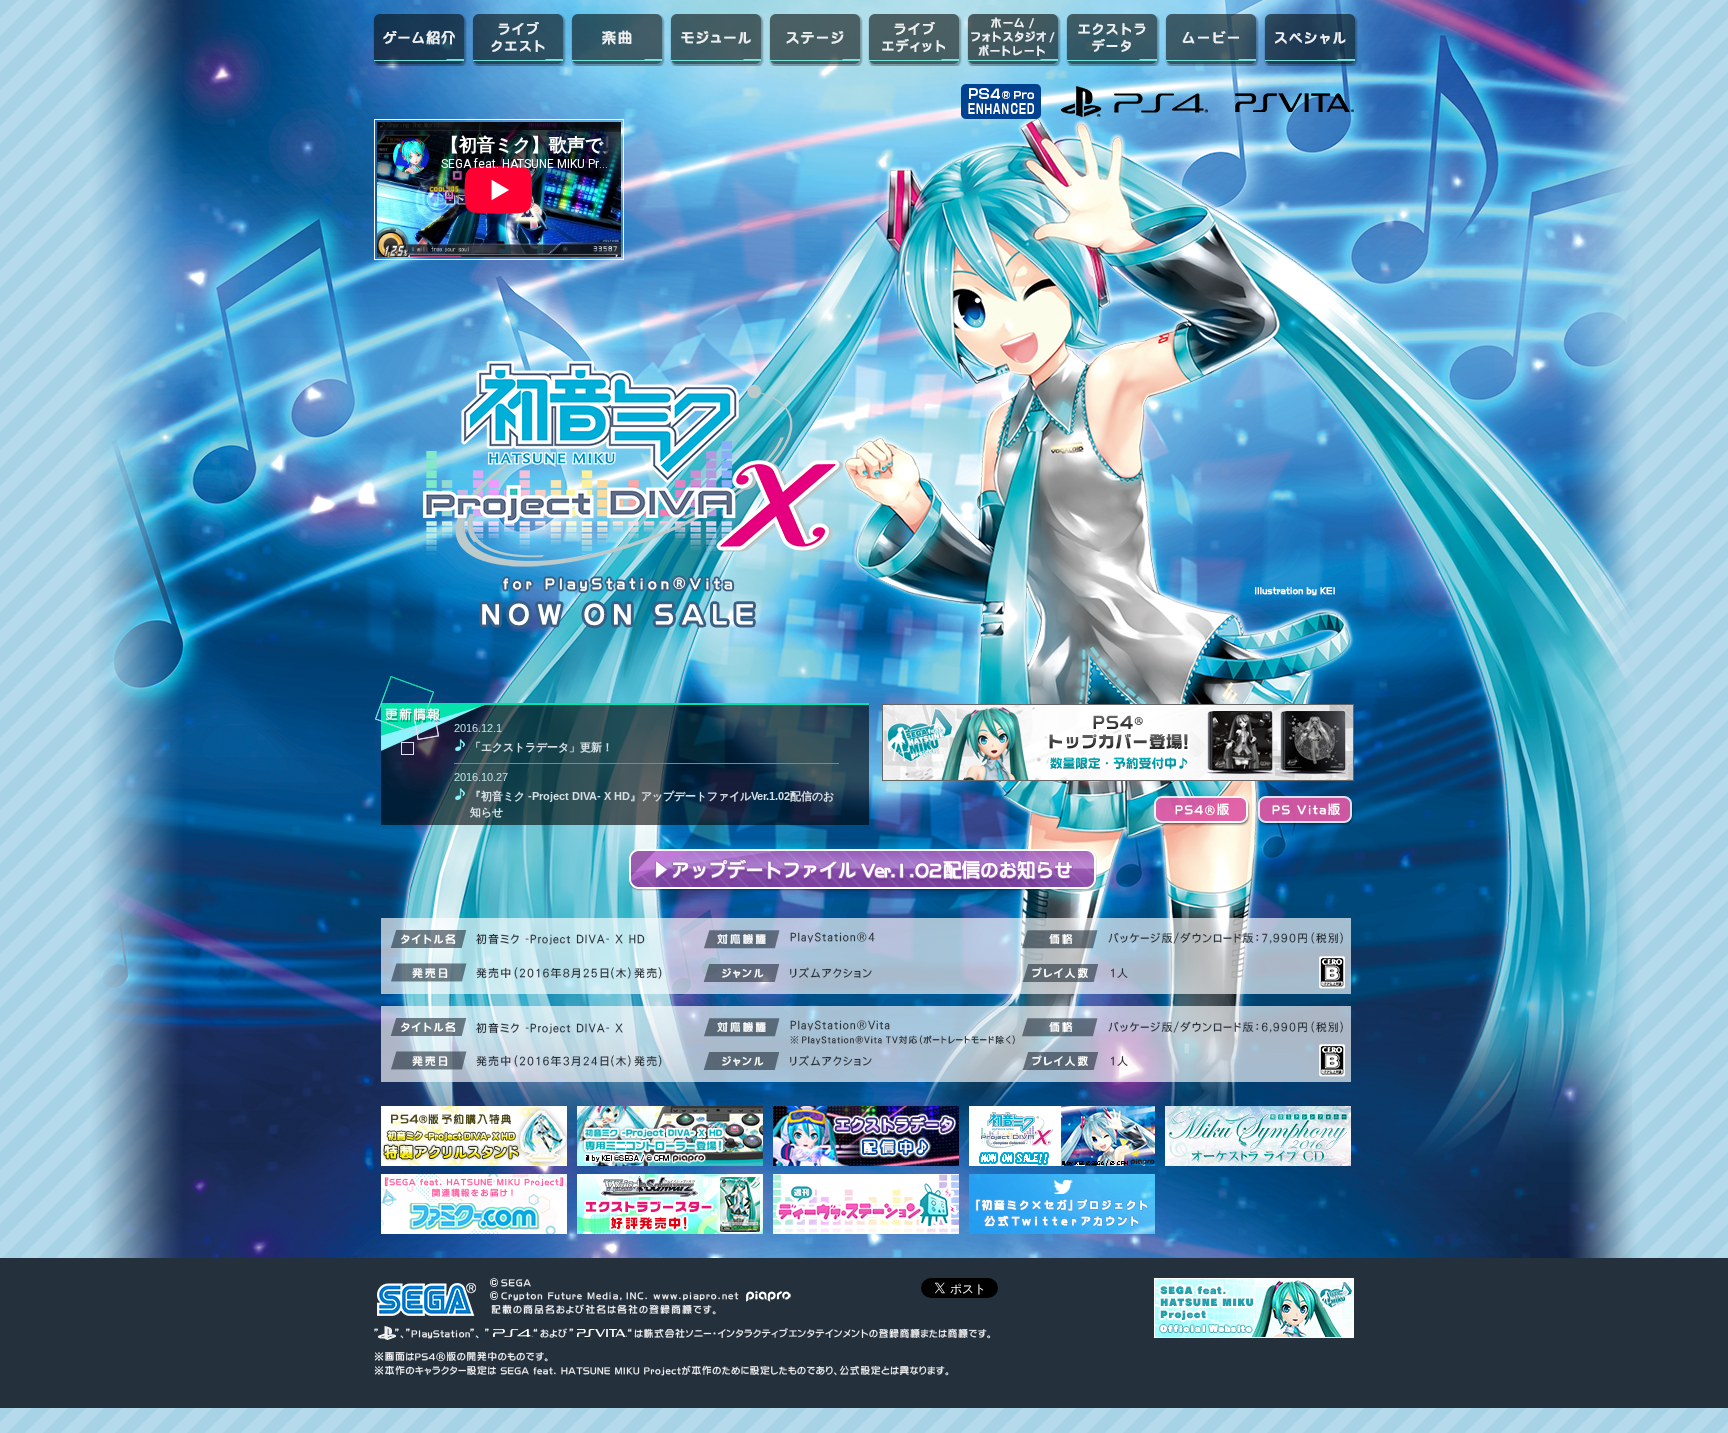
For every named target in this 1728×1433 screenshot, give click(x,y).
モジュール (716, 38)
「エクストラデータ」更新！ (541, 747)
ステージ (815, 38)
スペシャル (1310, 38)
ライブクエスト (518, 38)
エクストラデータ (1112, 38)
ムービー (1211, 38)
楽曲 (617, 38)
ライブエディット (914, 38)
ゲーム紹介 (419, 38)
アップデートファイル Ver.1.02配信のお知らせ (864, 871)
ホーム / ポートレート (1013, 38)
